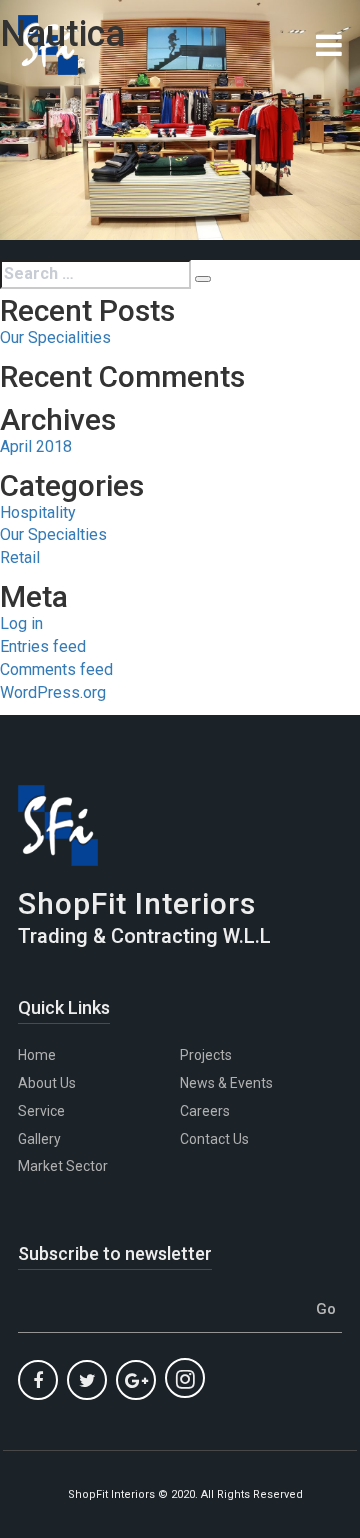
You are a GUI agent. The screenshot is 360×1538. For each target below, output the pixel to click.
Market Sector (63, 1166)
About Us (47, 1083)
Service (41, 1111)
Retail (20, 557)
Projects (206, 1055)
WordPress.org (53, 692)
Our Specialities (55, 337)
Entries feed (43, 646)
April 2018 (36, 446)
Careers (205, 1111)
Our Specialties (53, 534)
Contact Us (214, 1139)
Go (326, 1309)
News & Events (226, 1083)
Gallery (39, 1139)
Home (37, 1055)
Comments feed (56, 669)
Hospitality (38, 512)
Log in (21, 623)
